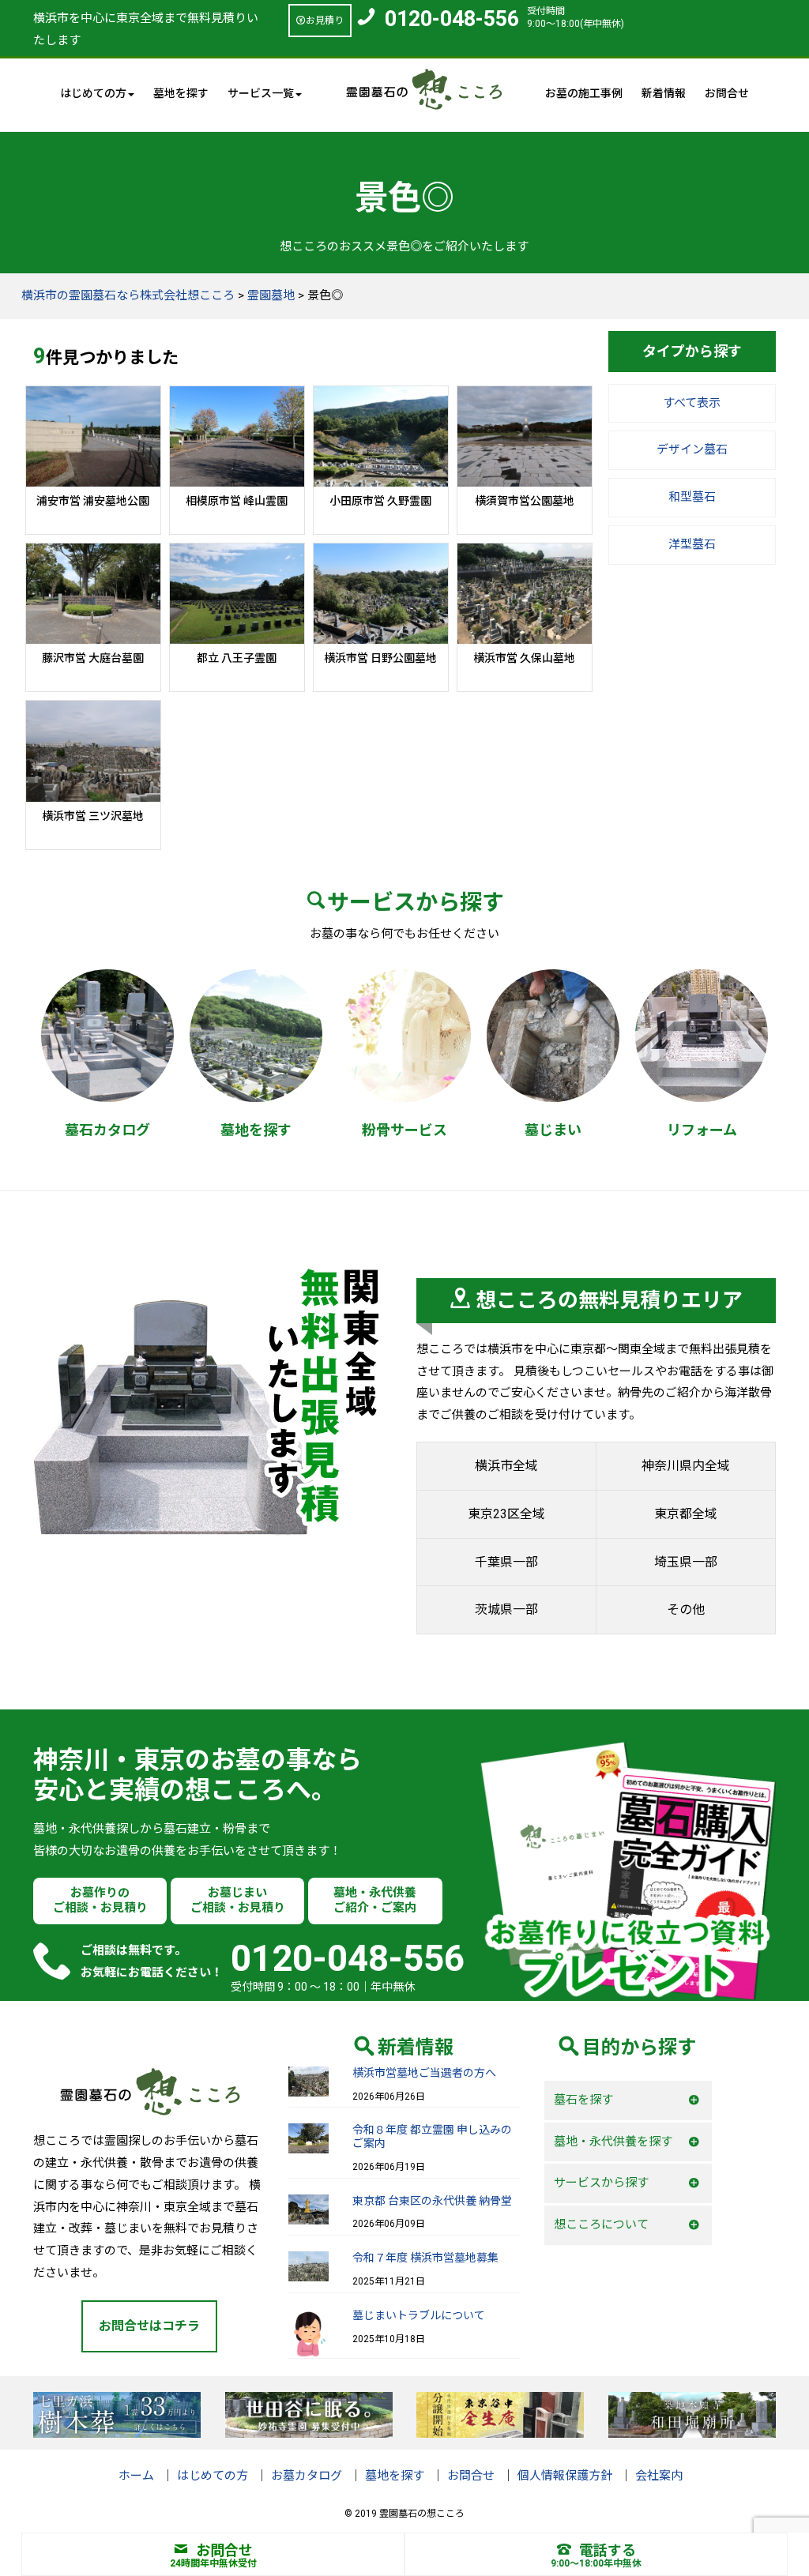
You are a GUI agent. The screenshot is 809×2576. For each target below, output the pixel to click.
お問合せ (727, 93)
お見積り (325, 21)
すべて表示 (692, 403)
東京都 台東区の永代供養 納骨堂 (432, 2201)
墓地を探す (181, 93)
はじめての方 (213, 2476)
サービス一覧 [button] (261, 93)
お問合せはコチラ (149, 2326)
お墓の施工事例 (584, 93)
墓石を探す (583, 2100)
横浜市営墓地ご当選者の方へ (424, 2073)
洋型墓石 (692, 544)
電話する (608, 2550)
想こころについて (601, 2224)
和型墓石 (692, 497)
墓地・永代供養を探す (613, 2142)
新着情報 (664, 93)
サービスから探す (601, 2183)
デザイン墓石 (692, 449)
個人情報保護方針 (565, 2476)
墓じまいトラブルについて (419, 2315)
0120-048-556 (452, 19)
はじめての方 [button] (93, 93)
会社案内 (659, 2476)
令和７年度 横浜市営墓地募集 (425, 2258)
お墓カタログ (307, 2476)
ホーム (136, 2476)
